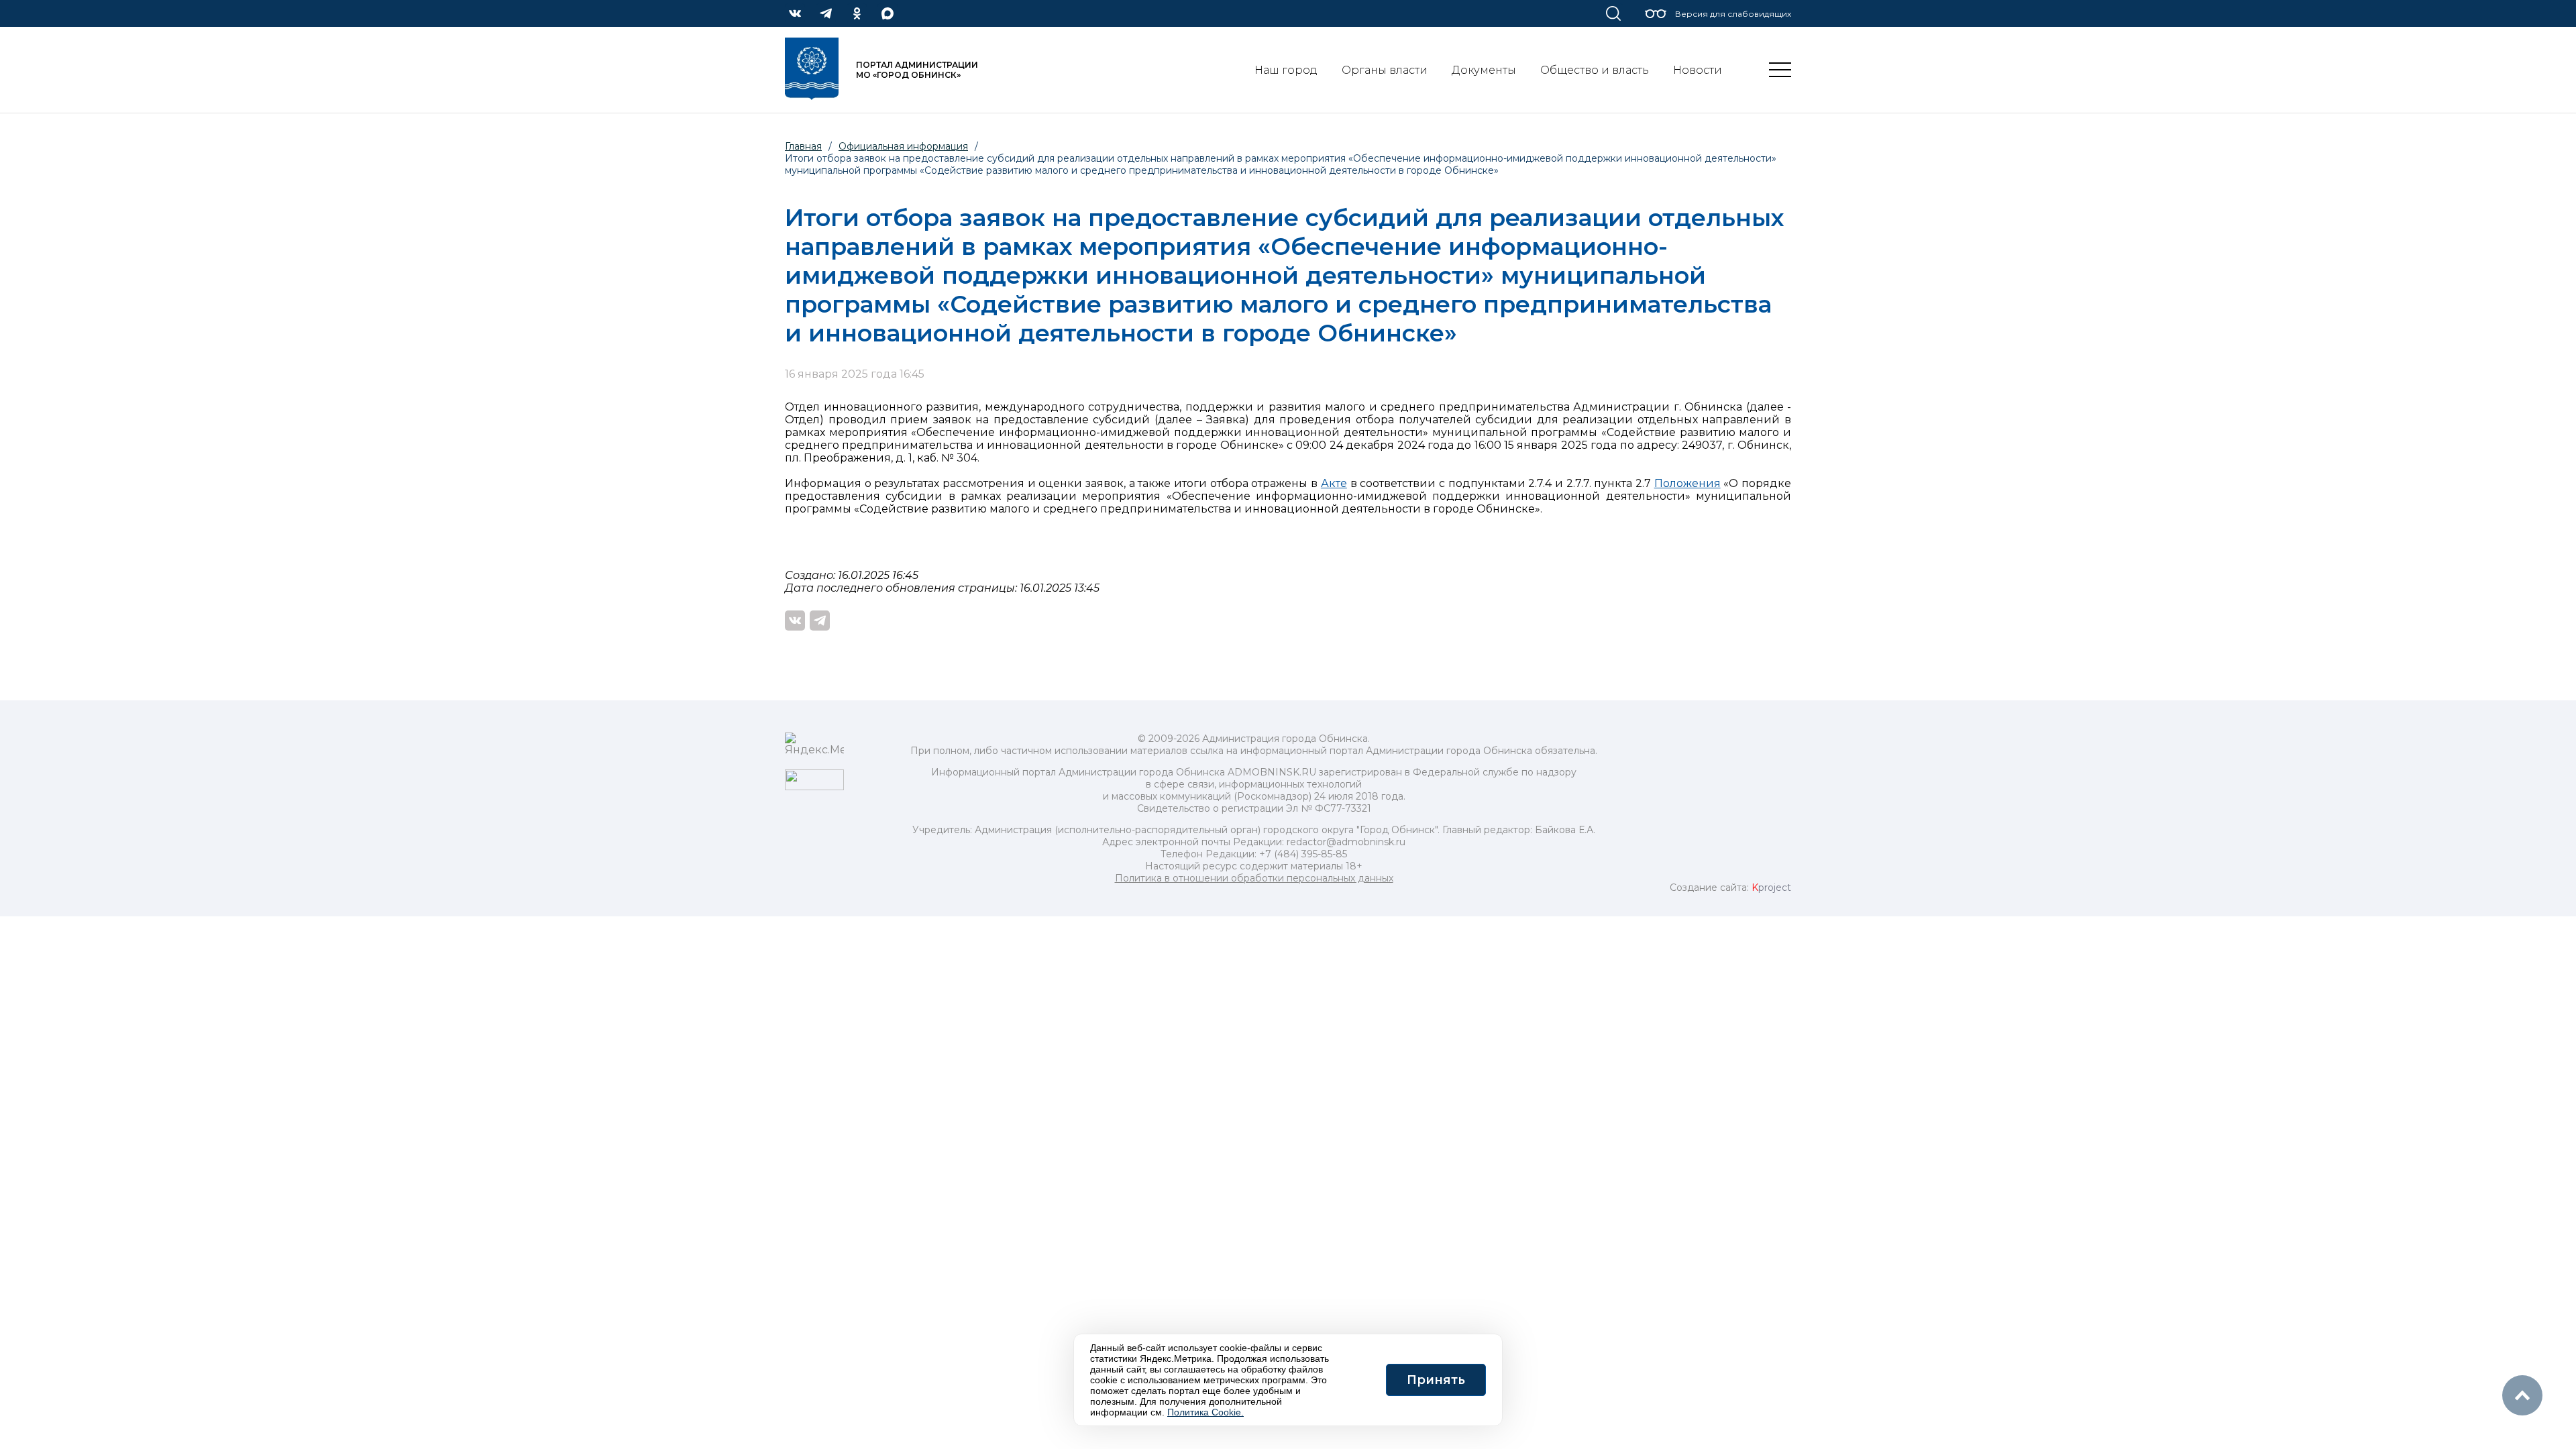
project (1771, 888)
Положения (1687, 483)
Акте (1334, 483)
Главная (803, 146)
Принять (1436, 1380)
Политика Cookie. (1205, 1412)
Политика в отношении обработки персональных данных (1254, 878)
